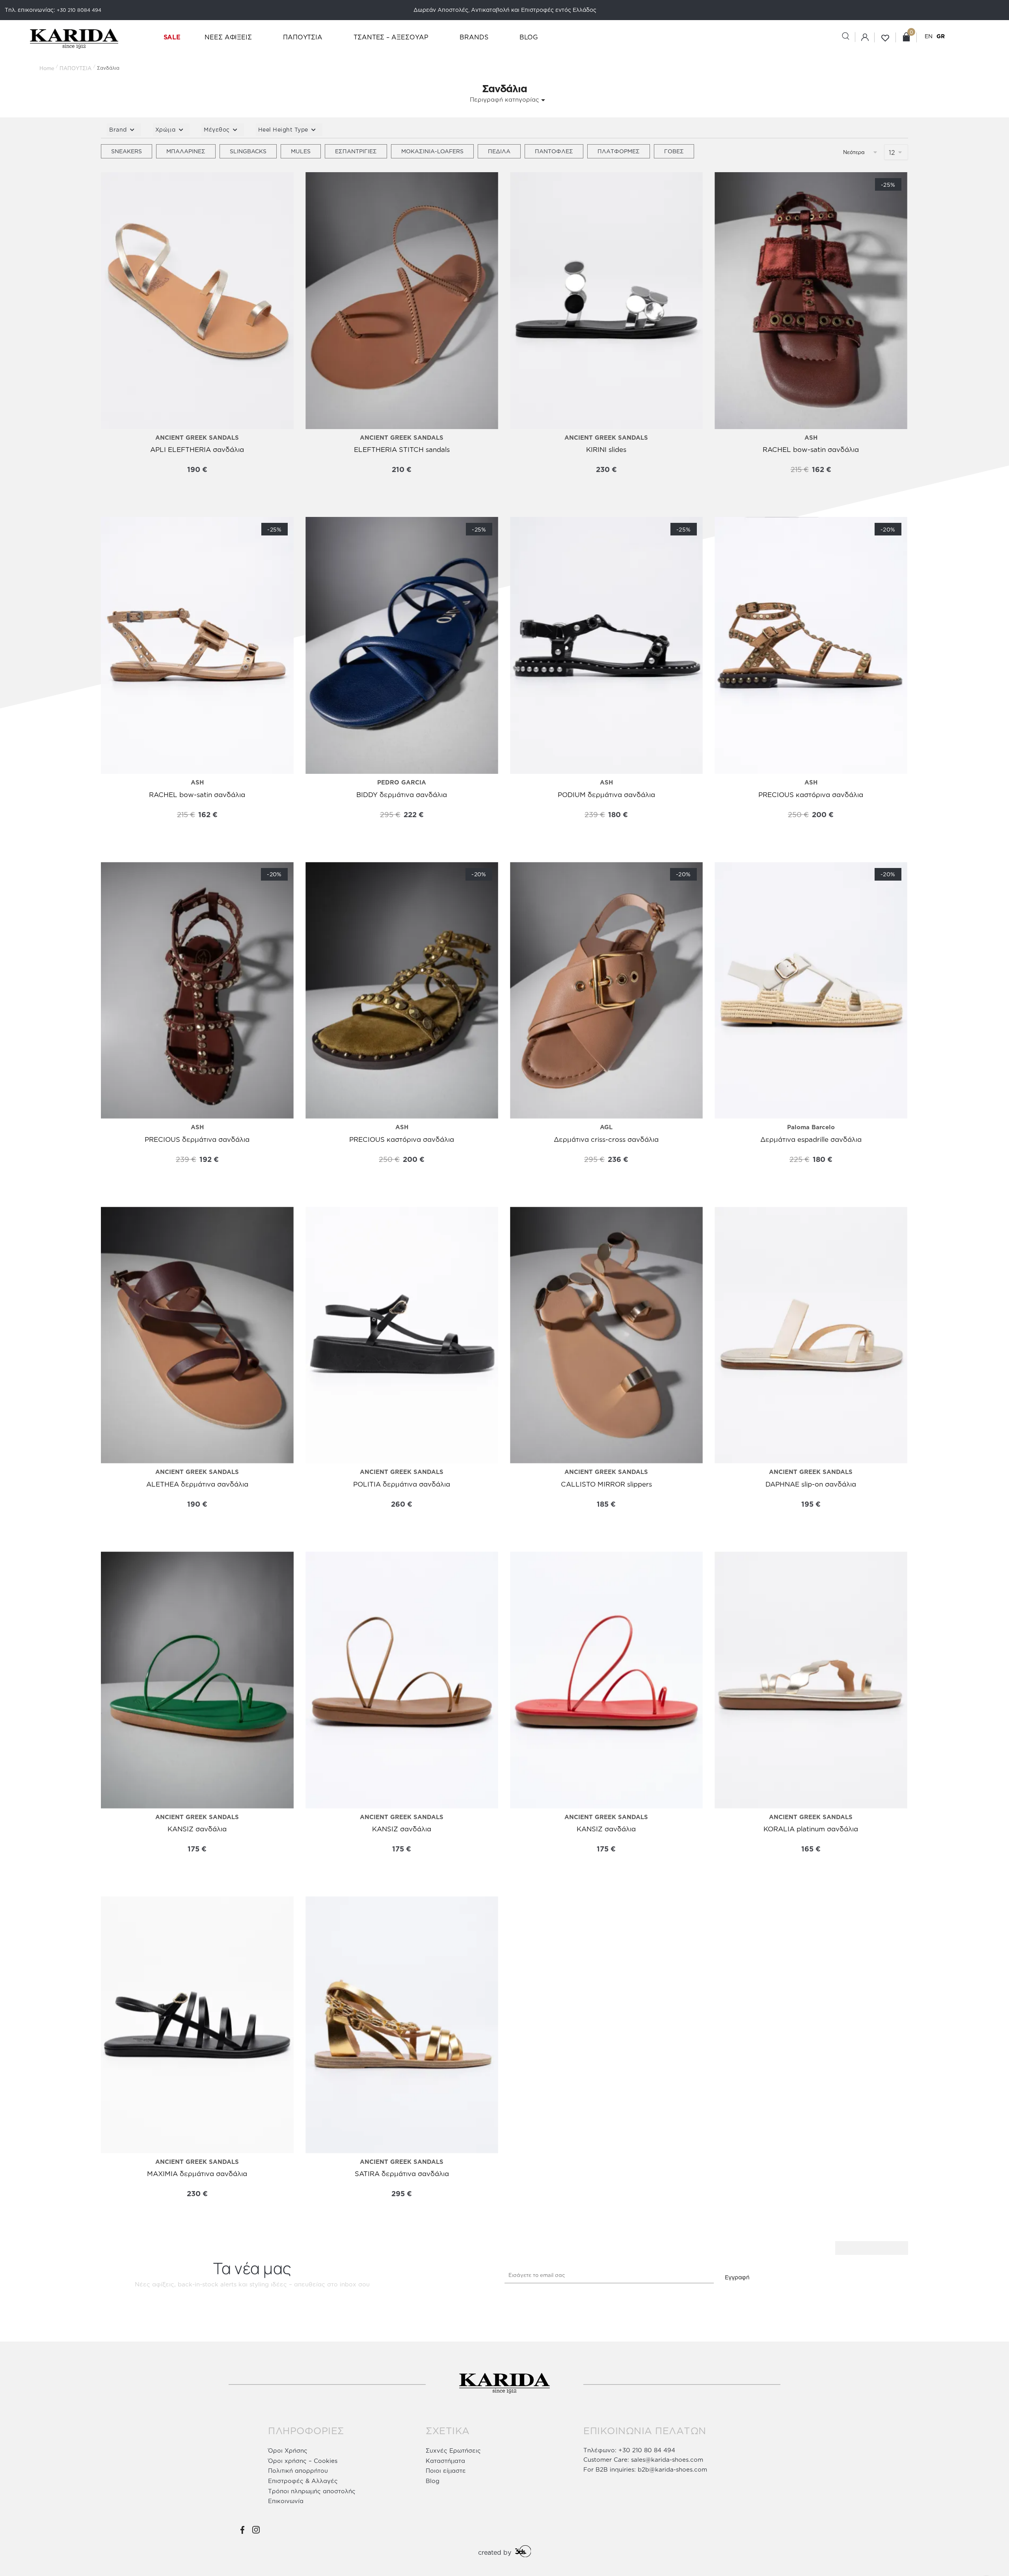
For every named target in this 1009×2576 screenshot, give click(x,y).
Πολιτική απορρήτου (298, 2471)
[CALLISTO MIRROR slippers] (606, 1335)
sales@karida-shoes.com (667, 2460)
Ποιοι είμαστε (446, 2471)
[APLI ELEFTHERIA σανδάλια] (197, 301)
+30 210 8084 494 (79, 10)
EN (929, 36)
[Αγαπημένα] (113, 186)
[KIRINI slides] (606, 301)
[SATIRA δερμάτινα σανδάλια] (402, 2025)
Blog (433, 2481)
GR (941, 36)
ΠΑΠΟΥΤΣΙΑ (75, 68)
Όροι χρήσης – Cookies (303, 2461)
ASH (811, 438)
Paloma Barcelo (811, 1127)
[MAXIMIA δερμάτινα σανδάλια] (197, 2025)
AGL (606, 1127)
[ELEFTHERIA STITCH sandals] (402, 301)
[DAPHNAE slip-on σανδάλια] (811, 1335)
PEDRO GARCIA (402, 782)
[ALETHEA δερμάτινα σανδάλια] (197, 1335)
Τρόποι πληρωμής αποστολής (312, 2491)
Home (47, 68)
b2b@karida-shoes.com (672, 2469)
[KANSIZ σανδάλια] (197, 1680)
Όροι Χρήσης (288, 2451)
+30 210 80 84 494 (647, 2450)
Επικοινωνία (286, 2501)
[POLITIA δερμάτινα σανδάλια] (402, 1335)
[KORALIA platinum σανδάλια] (811, 1680)
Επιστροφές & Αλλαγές (303, 2481)
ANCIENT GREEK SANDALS (197, 438)
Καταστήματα (445, 2461)
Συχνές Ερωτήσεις (453, 2451)
